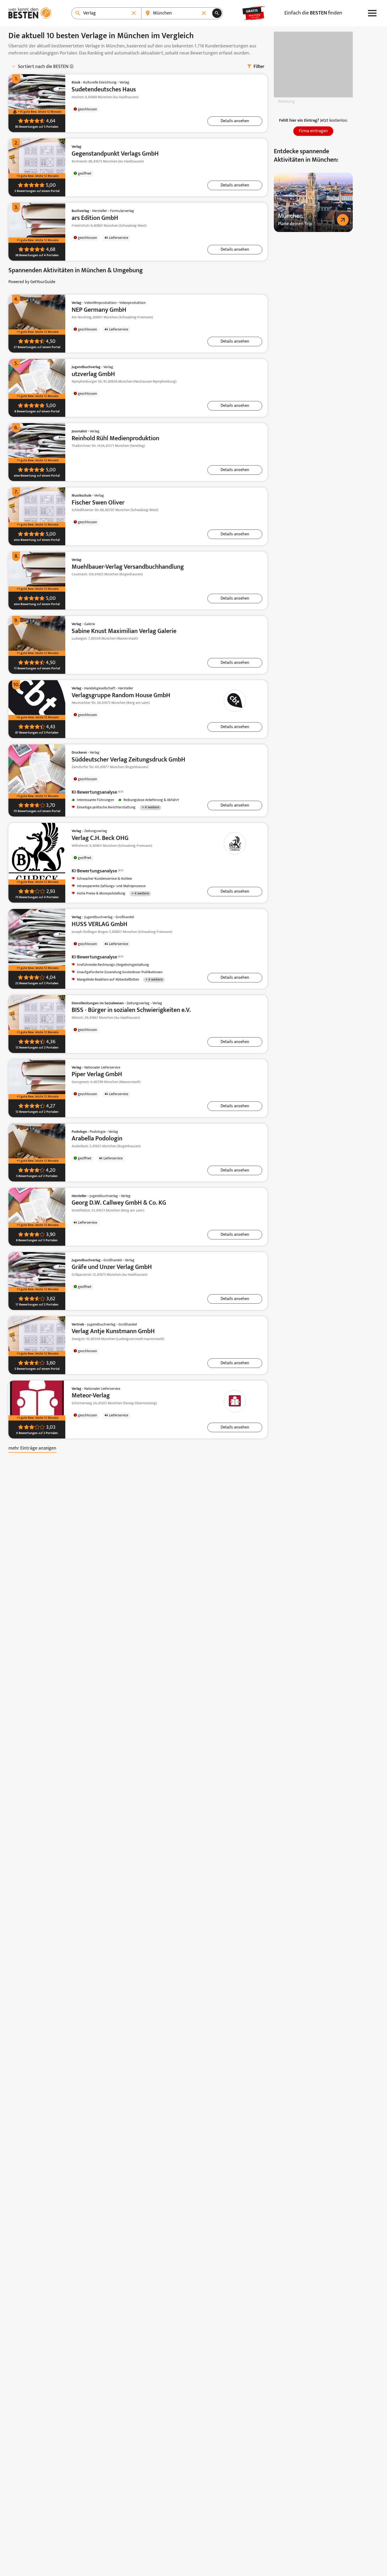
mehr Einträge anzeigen (32, 1448)
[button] (235, 121)
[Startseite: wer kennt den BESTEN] (30, 13)
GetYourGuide (43, 282)
